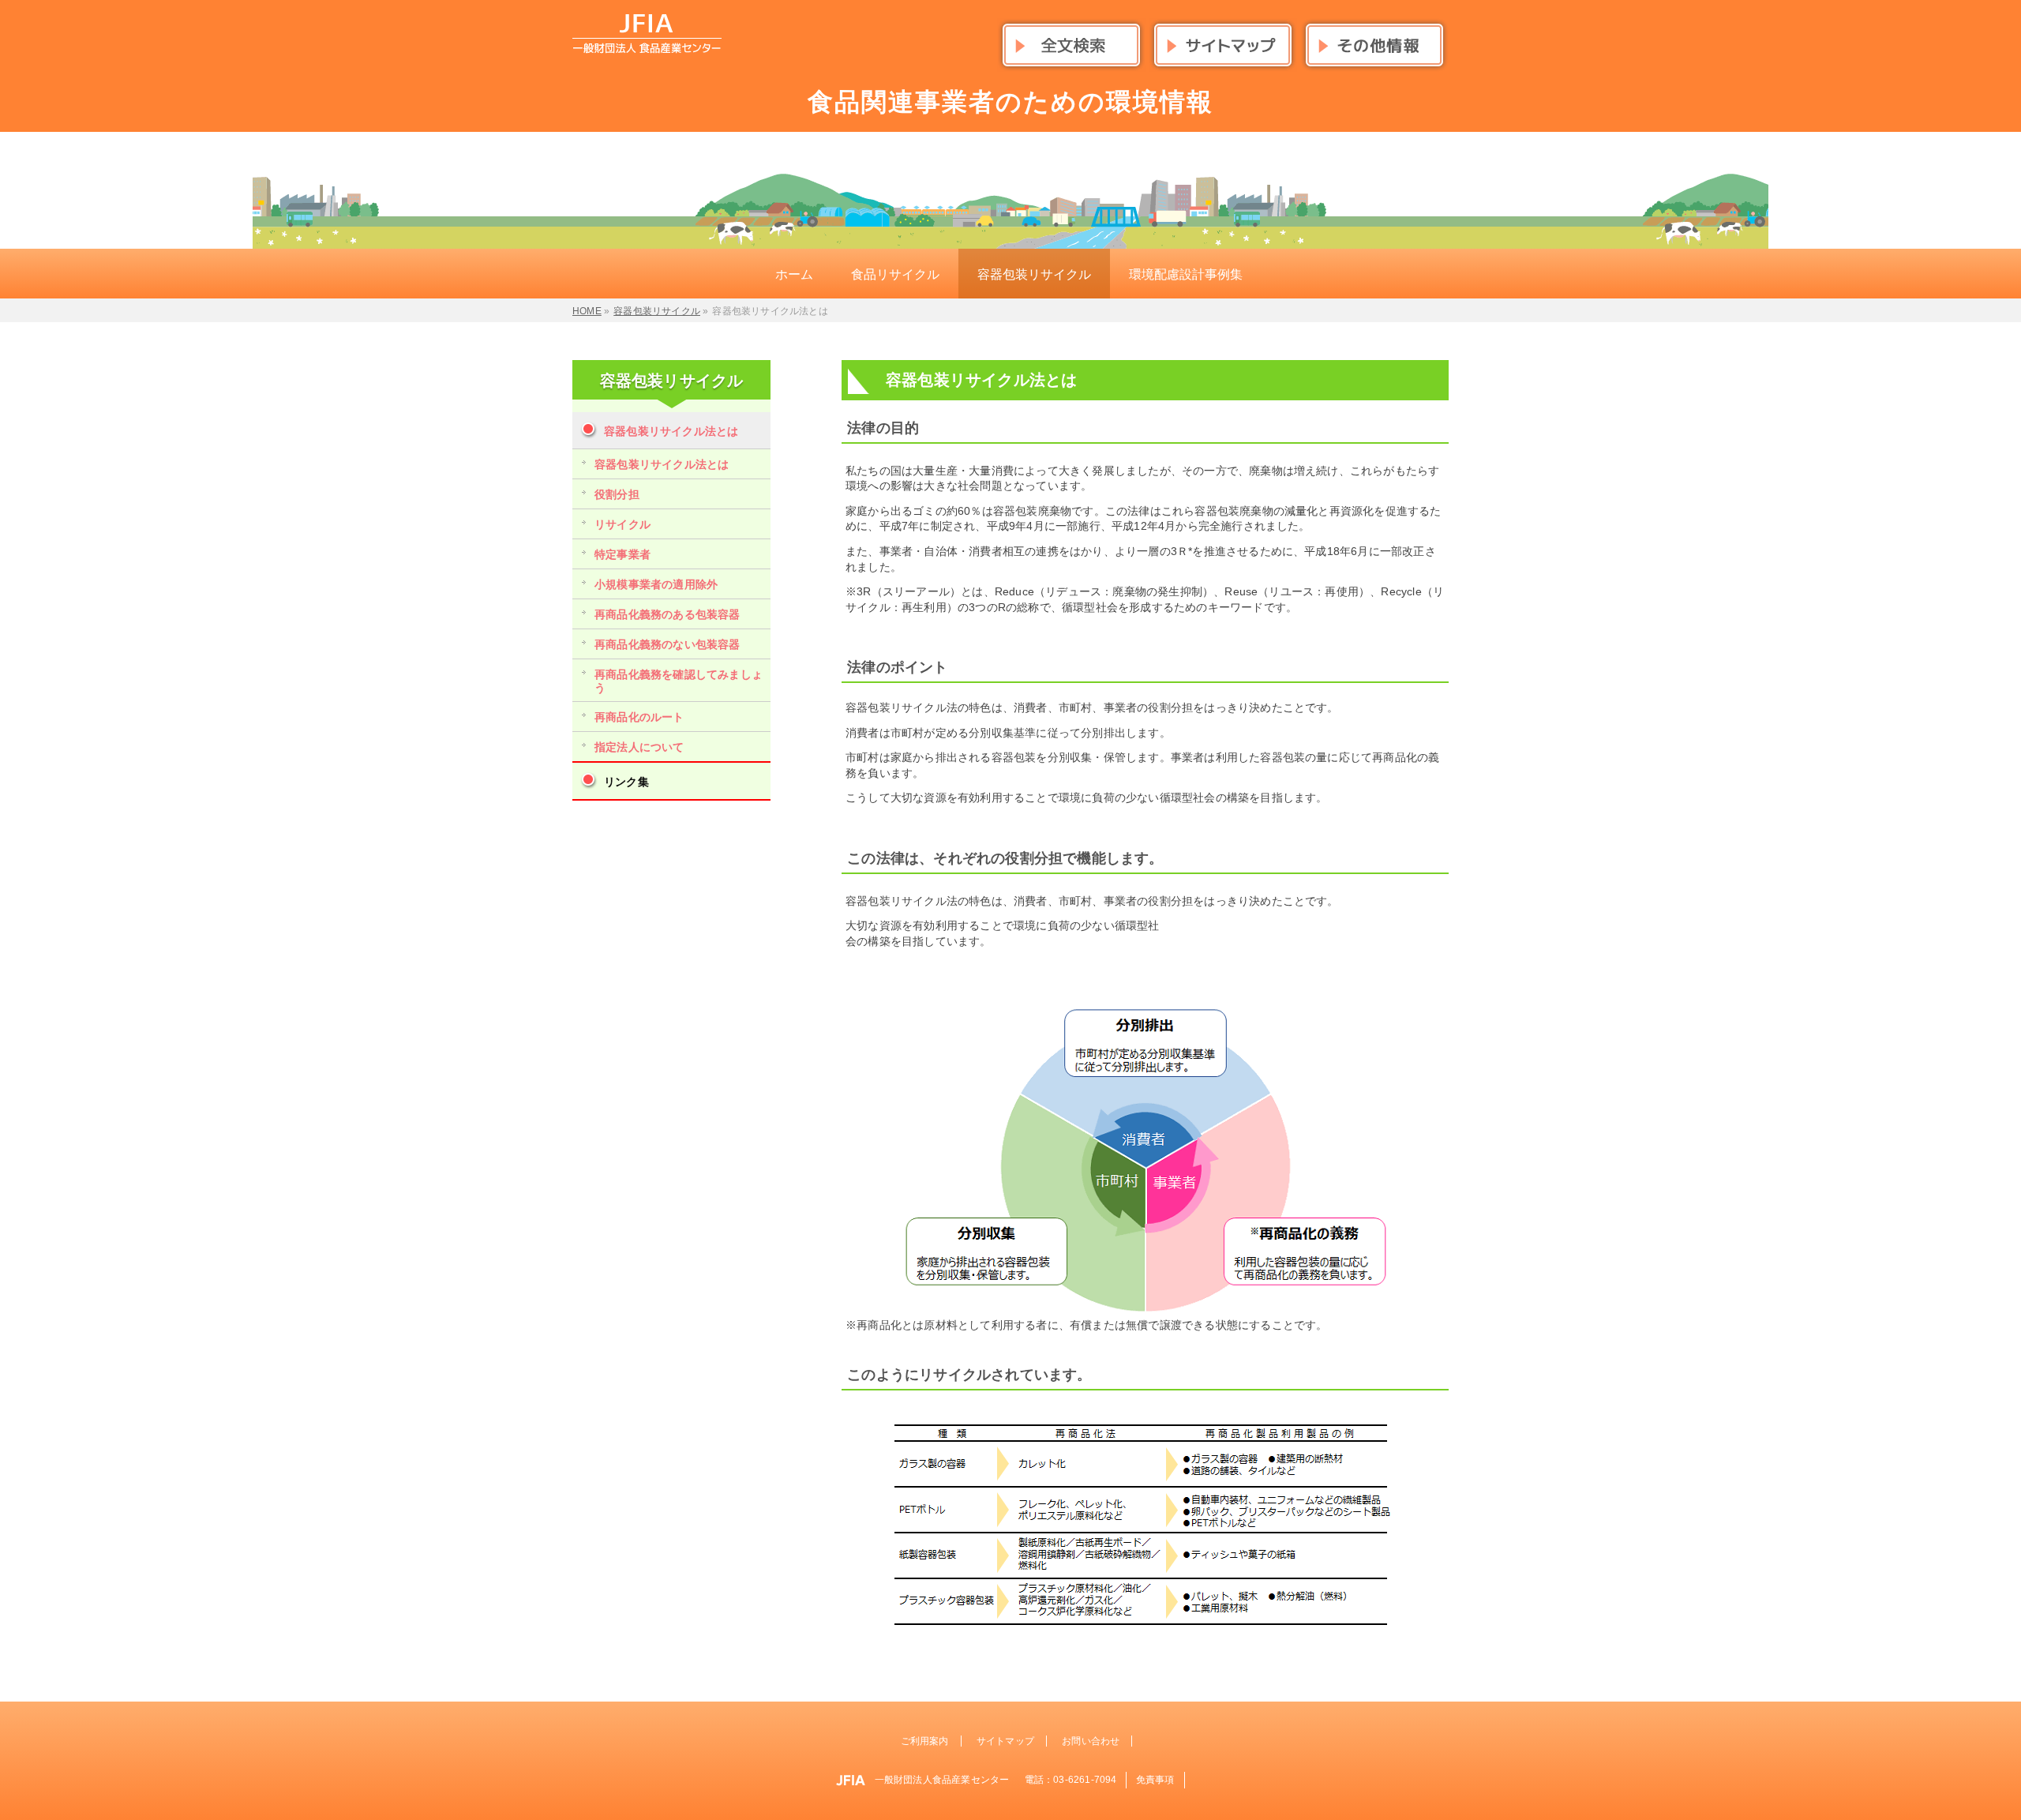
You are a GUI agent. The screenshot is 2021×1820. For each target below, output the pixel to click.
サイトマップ (1005, 1741)
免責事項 (1155, 1780)
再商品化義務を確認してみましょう (679, 681)
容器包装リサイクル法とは (671, 431)
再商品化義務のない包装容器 (667, 644)
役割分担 (617, 494)
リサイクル (622, 524)
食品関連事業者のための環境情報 (1010, 102)
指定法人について (639, 747)
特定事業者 (622, 554)
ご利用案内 (925, 1741)
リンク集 (626, 782)
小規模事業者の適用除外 (656, 584)
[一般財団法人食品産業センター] (647, 36)
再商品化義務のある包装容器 (667, 614)
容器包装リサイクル (672, 381)
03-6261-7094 (1085, 1780)
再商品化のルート (639, 717)
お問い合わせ (1091, 1741)
